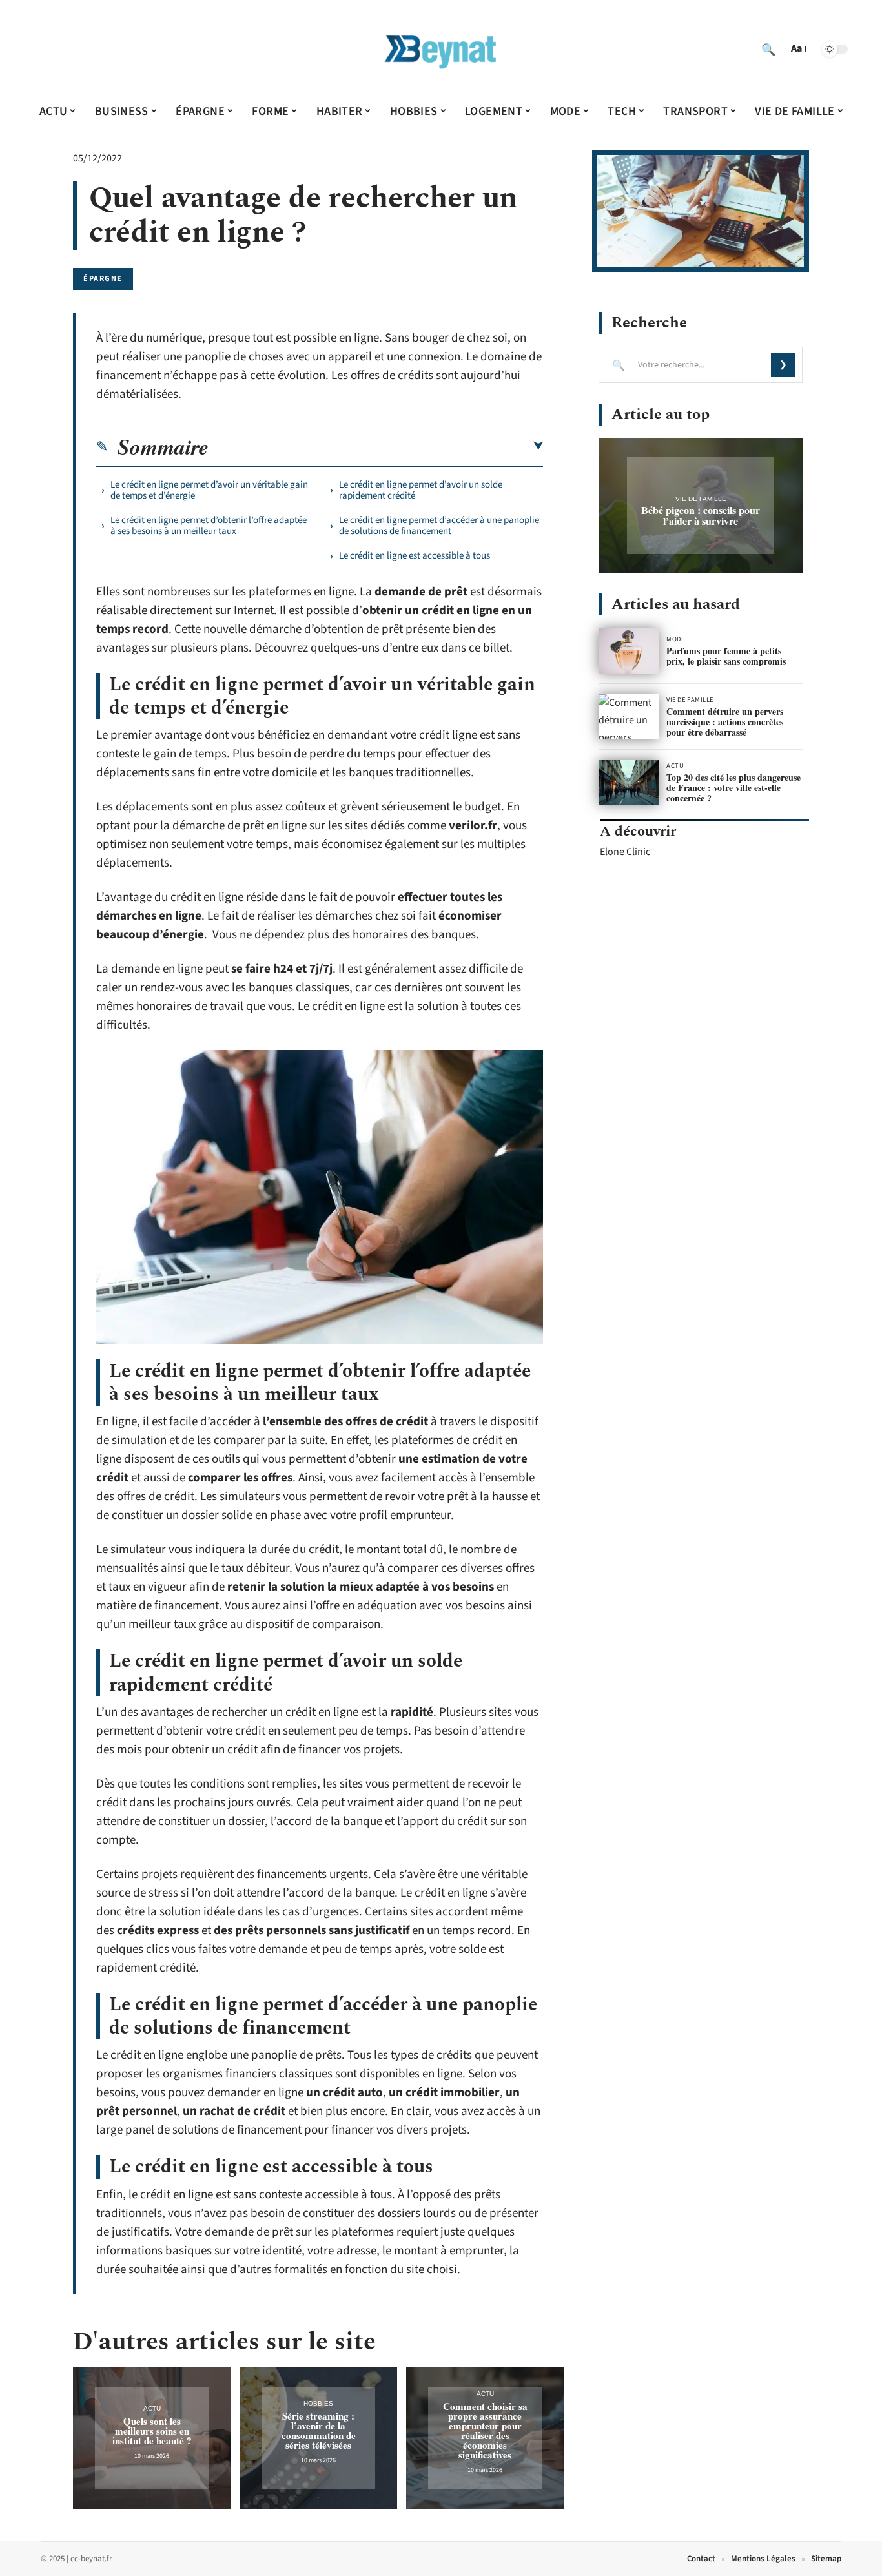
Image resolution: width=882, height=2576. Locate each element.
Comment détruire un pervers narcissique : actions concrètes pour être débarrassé (725, 722)
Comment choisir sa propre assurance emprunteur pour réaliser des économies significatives (485, 2430)
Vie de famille (701, 499)
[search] (768, 49)
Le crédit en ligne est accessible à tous (415, 556)
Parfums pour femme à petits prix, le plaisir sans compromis (726, 656)
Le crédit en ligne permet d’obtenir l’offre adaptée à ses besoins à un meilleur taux (209, 526)
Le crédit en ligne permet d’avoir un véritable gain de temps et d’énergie (209, 490)
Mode (675, 639)
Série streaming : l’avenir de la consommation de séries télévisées (319, 2430)
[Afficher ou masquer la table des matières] (376, 446)
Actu (152, 2408)
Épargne (103, 279)
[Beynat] (441, 49)
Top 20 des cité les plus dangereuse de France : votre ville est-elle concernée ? (733, 788)
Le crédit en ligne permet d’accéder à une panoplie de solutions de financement (439, 526)
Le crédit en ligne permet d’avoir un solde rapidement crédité (421, 490)
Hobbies (318, 2403)
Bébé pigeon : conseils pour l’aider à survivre (701, 515)
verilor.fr (473, 826)
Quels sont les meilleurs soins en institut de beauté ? (152, 2431)
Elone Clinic (625, 852)
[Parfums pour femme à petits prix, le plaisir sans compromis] (629, 651)
